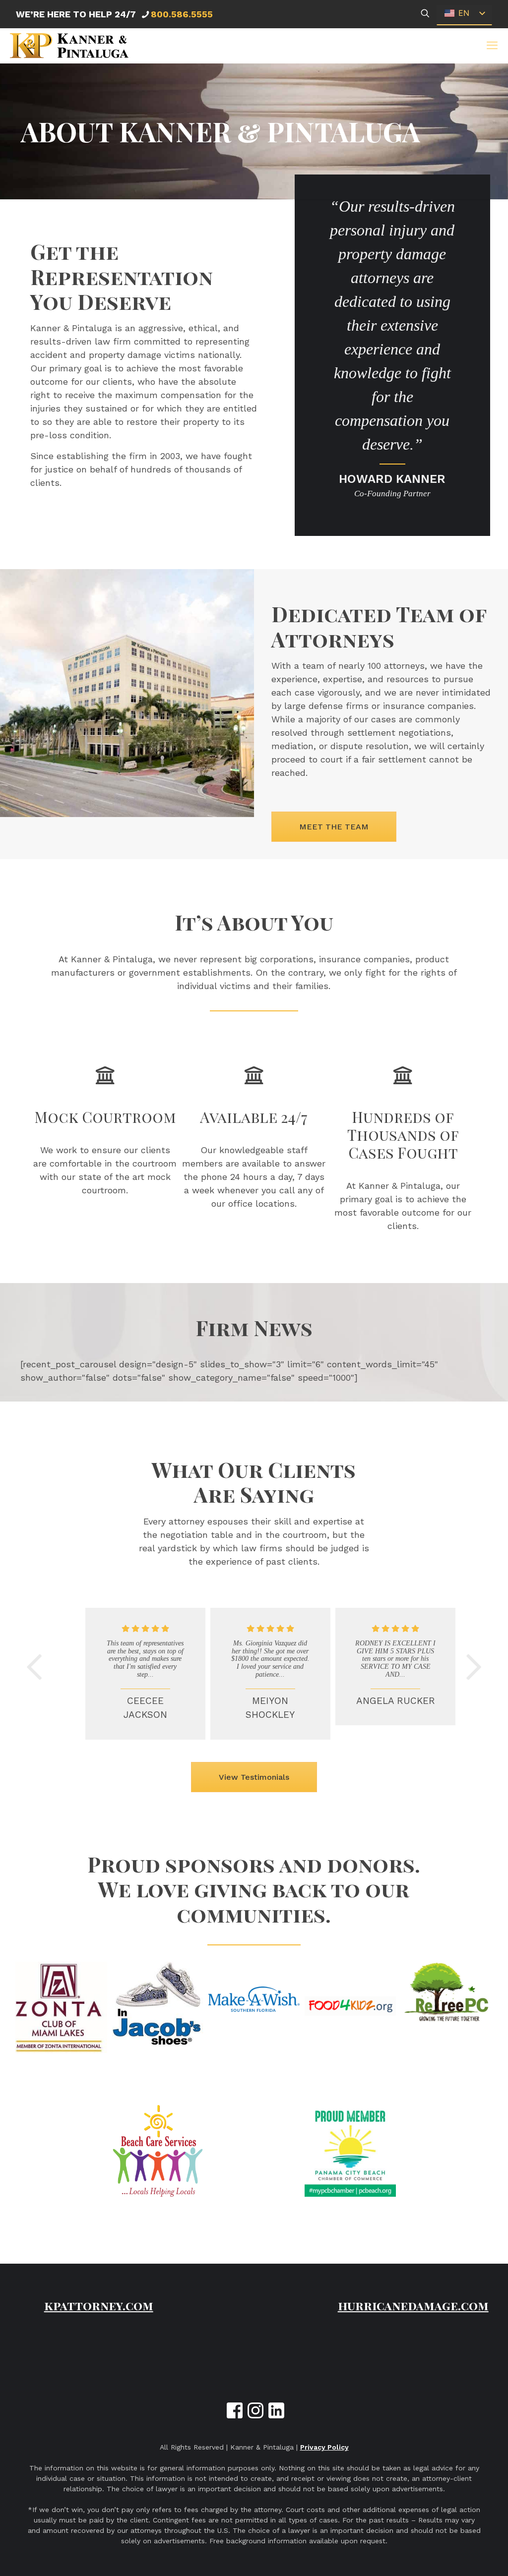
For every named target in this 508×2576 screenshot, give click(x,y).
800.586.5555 (182, 14)
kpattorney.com (99, 2305)
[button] (492, 46)
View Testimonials (254, 1777)
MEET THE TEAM (334, 827)
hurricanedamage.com (413, 2305)
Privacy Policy (324, 2447)
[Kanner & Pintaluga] (69, 46)
